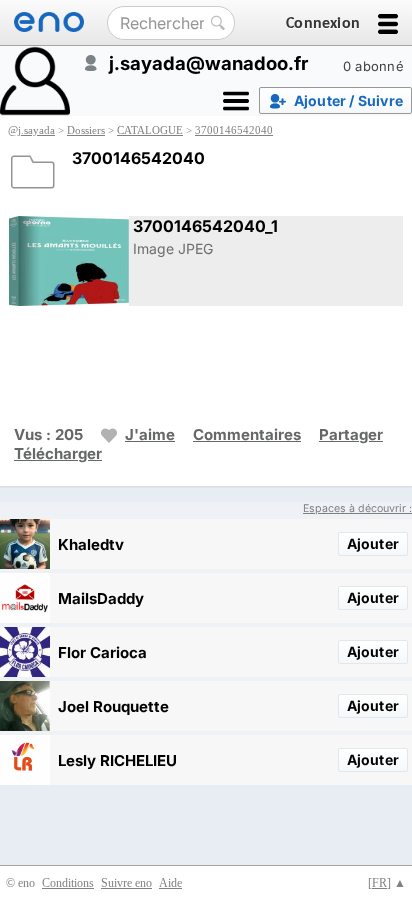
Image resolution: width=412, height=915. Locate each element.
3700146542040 (234, 130)
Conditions (68, 883)
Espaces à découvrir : (357, 508)
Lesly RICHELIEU (117, 760)
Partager (351, 434)
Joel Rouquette (113, 706)
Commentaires (247, 434)
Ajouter (373, 543)
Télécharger (58, 453)
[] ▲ (387, 883)
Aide (170, 883)
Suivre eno (126, 883)
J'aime (150, 434)
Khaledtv (91, 544)
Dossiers (86, 130)
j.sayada (36, 130)
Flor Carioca (102, 652)
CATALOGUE (150, 130)
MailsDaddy (101, 598)
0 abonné (373, 66)
